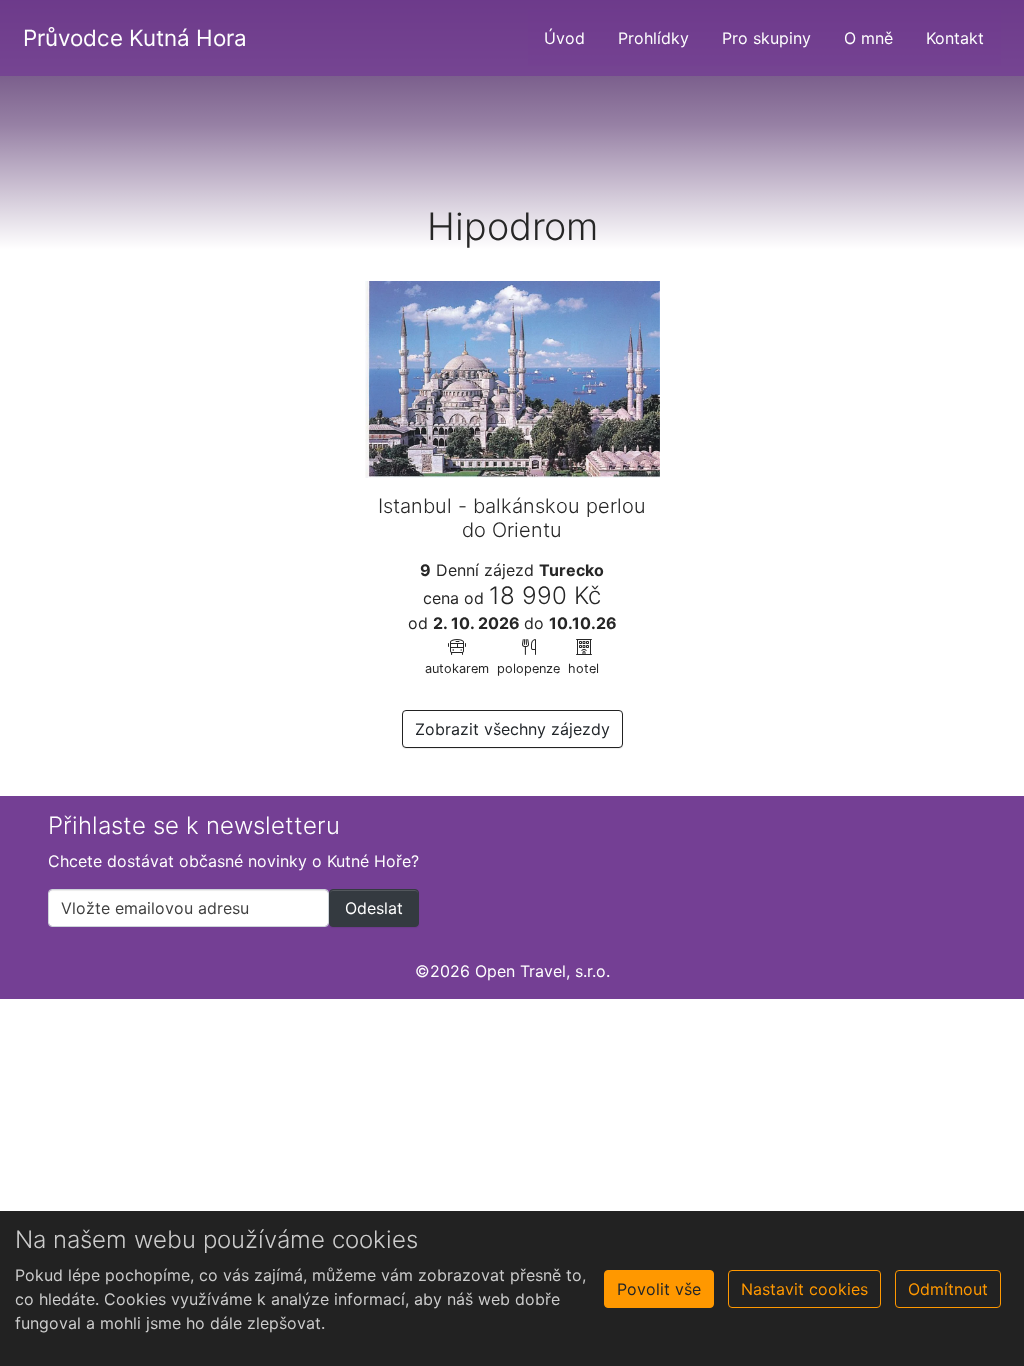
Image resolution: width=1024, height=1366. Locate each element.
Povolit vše (659, 1289)
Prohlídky (653, 38)
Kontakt (955, 38)
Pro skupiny (766, 38)
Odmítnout (948, 1289)
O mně (868, 38)
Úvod (564, 38)
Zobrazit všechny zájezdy (512, 729)
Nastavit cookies (804, 1289)
